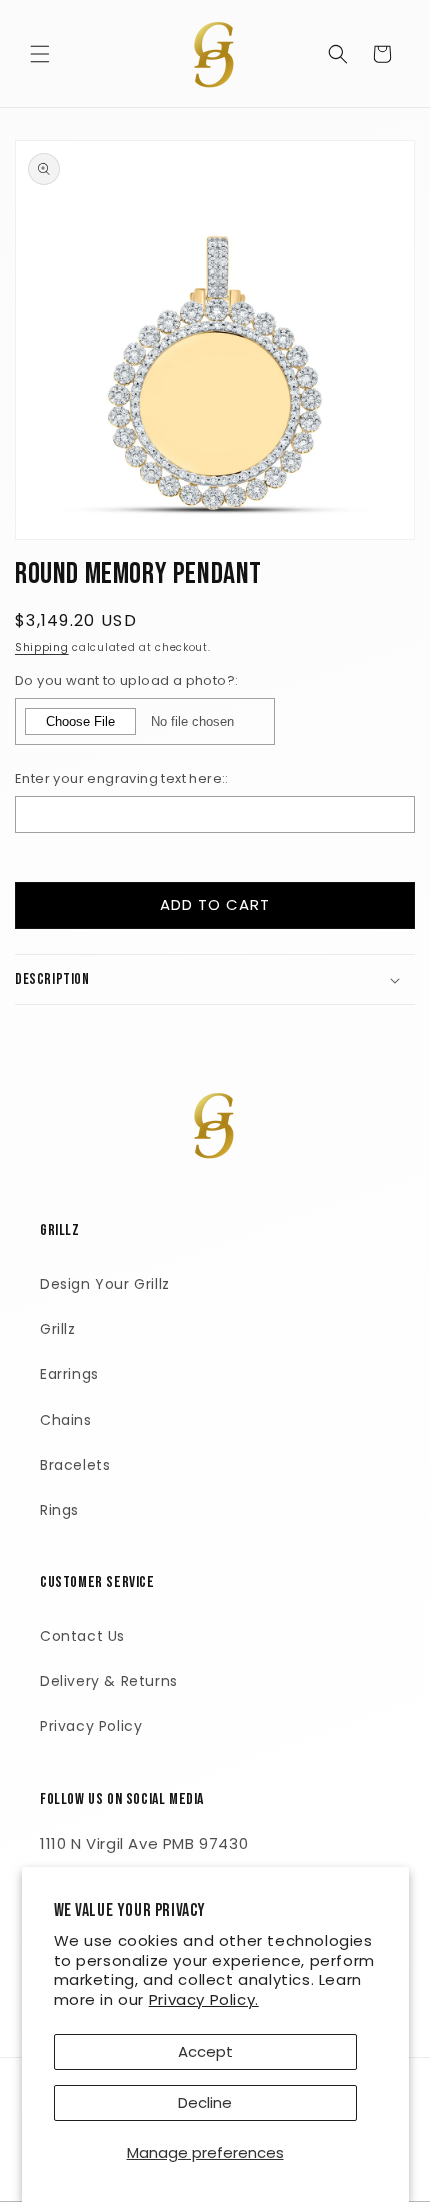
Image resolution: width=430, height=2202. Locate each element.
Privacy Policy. (204, 1999)
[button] (40, 54)
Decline (205, 2102)
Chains (66, 1420)
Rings (59, 1510)
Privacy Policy (91, 1726)
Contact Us (82, 1636)
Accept (205, 2051)
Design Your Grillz (105, 1284)
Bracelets (75, 1465)
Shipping (42, 647)
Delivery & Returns (109, 1681)
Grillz (58, 1329)
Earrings (69, 1374)
